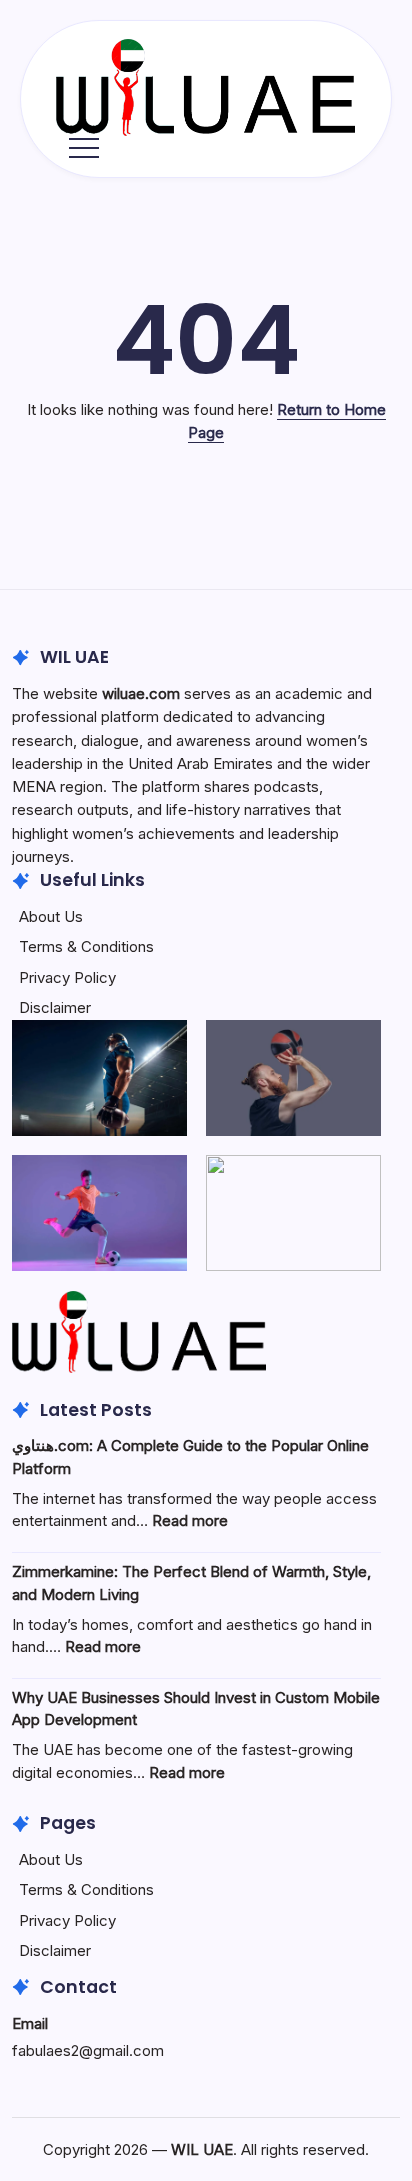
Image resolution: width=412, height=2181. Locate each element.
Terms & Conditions (86, 946)
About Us (51, 916)
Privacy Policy (67, 977)
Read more (190, 1520)
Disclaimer (55, 1007)
